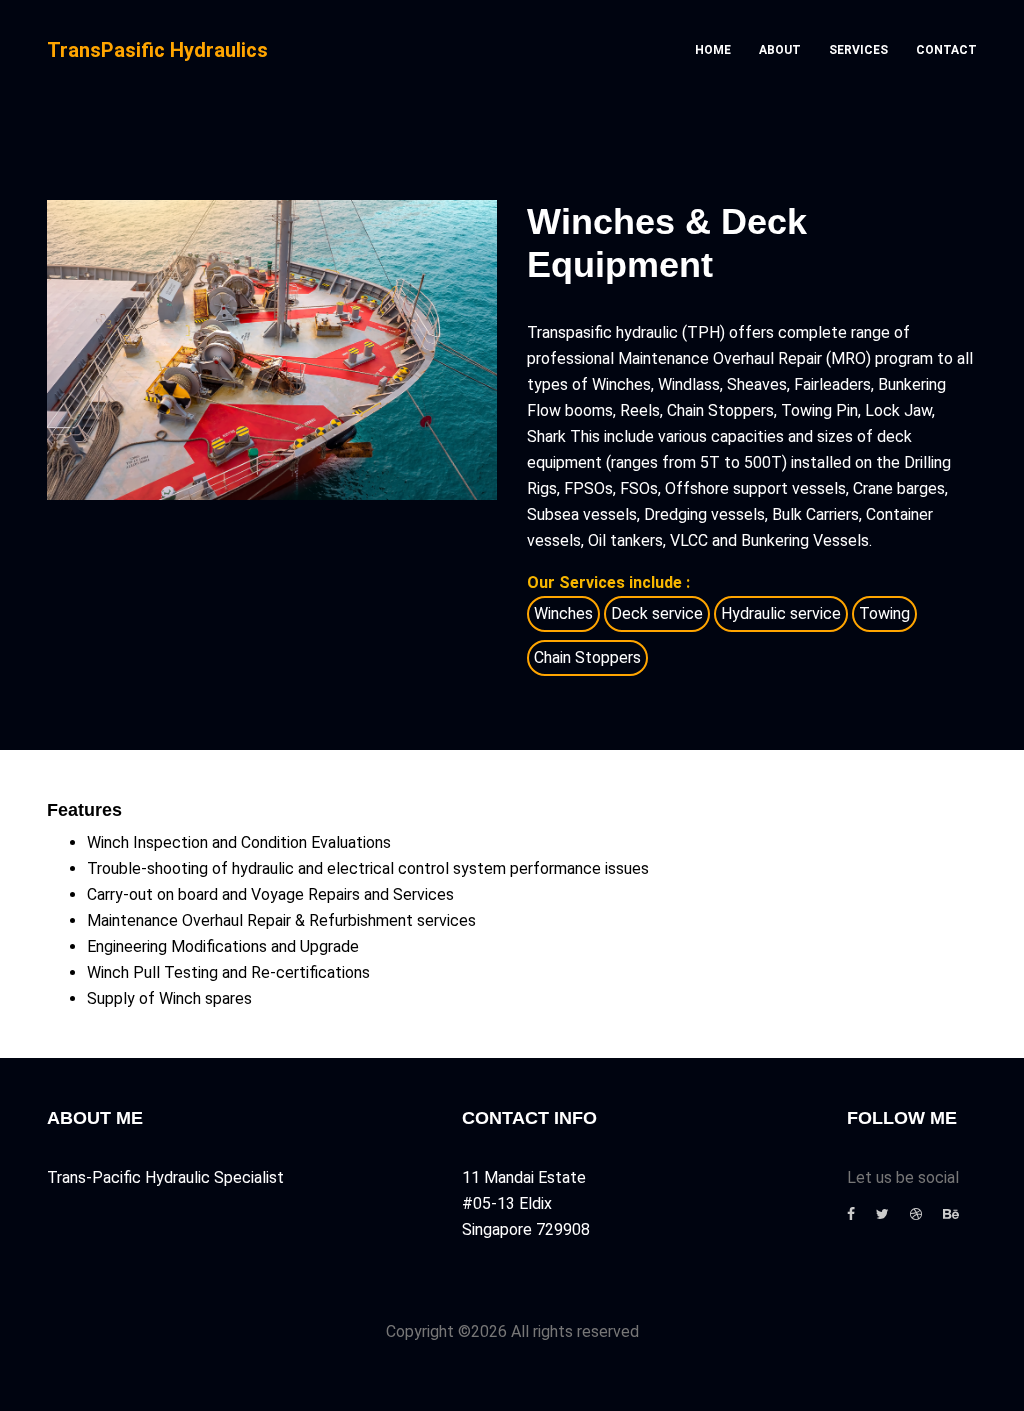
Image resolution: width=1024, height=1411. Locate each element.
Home (713, 50)
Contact (946, 50)
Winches (563, 613)
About (780, 50)
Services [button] (858, 50)
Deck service (657, 613)
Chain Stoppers (587, 657)
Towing (884, 613)
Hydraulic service (781, 613)
